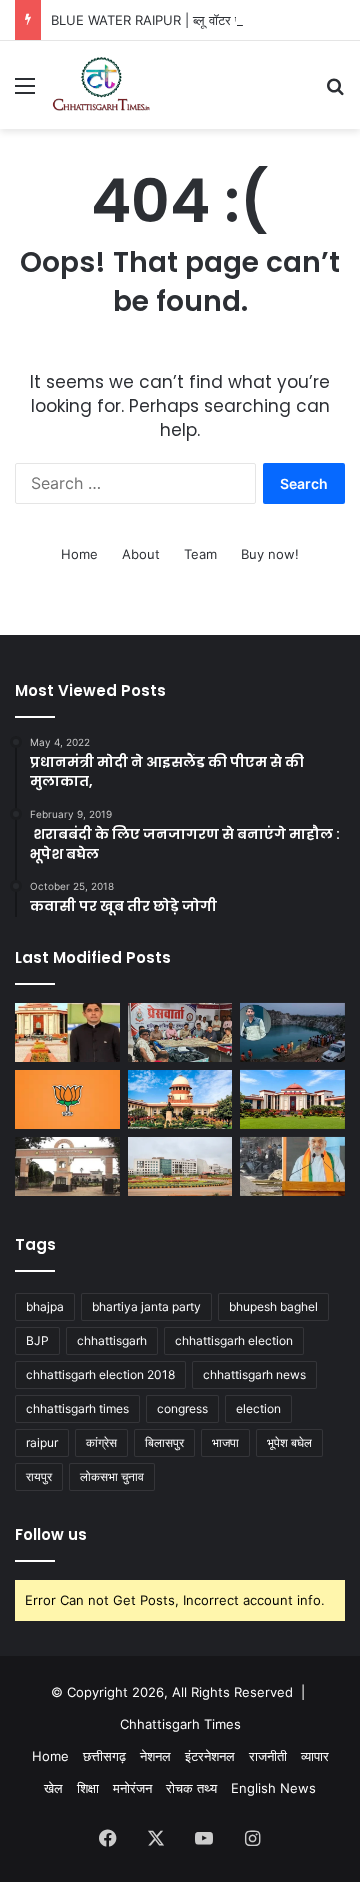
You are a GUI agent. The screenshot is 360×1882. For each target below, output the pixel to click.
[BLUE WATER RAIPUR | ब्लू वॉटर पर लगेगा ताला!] (292, 1032)
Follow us (51, 1534)
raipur (42, 1442)
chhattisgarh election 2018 (100, 1374)
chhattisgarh (112, 1340)
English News (273, 1788)
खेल (53, 1788)
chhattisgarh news (254, 1374)
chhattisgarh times (77, 1408)
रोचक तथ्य (191, 1788)
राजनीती (268, 1756)
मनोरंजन (132, 1788)
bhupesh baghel (273, 1306)
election (258, 1408)
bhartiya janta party (146, 1306)
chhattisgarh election (234, 1340)
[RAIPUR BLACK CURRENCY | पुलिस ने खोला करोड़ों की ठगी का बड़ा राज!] (180, 1032)
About (141, 554)
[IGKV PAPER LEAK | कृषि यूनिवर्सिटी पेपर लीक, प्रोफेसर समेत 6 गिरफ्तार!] (67, 1166)
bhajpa (45, 1306)
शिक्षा (88, 1788)
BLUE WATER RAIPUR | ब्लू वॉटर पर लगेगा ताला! (179, 20)
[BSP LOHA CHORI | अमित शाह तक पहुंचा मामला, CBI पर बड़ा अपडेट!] (292, 1166)
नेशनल (155, 1756)
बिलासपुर (164, 1442)
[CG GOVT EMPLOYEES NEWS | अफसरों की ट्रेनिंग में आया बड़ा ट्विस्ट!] (180, 1166)
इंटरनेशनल (210, 1756)
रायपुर (39, 1476)
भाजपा (225, 1442)
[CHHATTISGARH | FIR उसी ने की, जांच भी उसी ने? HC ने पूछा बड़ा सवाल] (292, 1099)
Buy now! (270, 554)
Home (79, 554)
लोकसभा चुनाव (112, 1476)
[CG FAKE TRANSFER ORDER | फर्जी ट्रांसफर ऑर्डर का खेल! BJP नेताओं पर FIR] (67, 1099)
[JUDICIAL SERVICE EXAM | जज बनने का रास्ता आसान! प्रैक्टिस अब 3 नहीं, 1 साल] (180, 1099)
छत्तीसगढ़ (104, 1756)
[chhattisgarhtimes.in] (101, 85)
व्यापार (315, 1756)
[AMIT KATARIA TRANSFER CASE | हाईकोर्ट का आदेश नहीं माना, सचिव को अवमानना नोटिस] (67, 1032)
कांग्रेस (101, 1442)
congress (182, 1408)
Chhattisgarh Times (180, 1724)
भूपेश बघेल (289, 1442)
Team (200, 554)
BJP (37, 1340)
